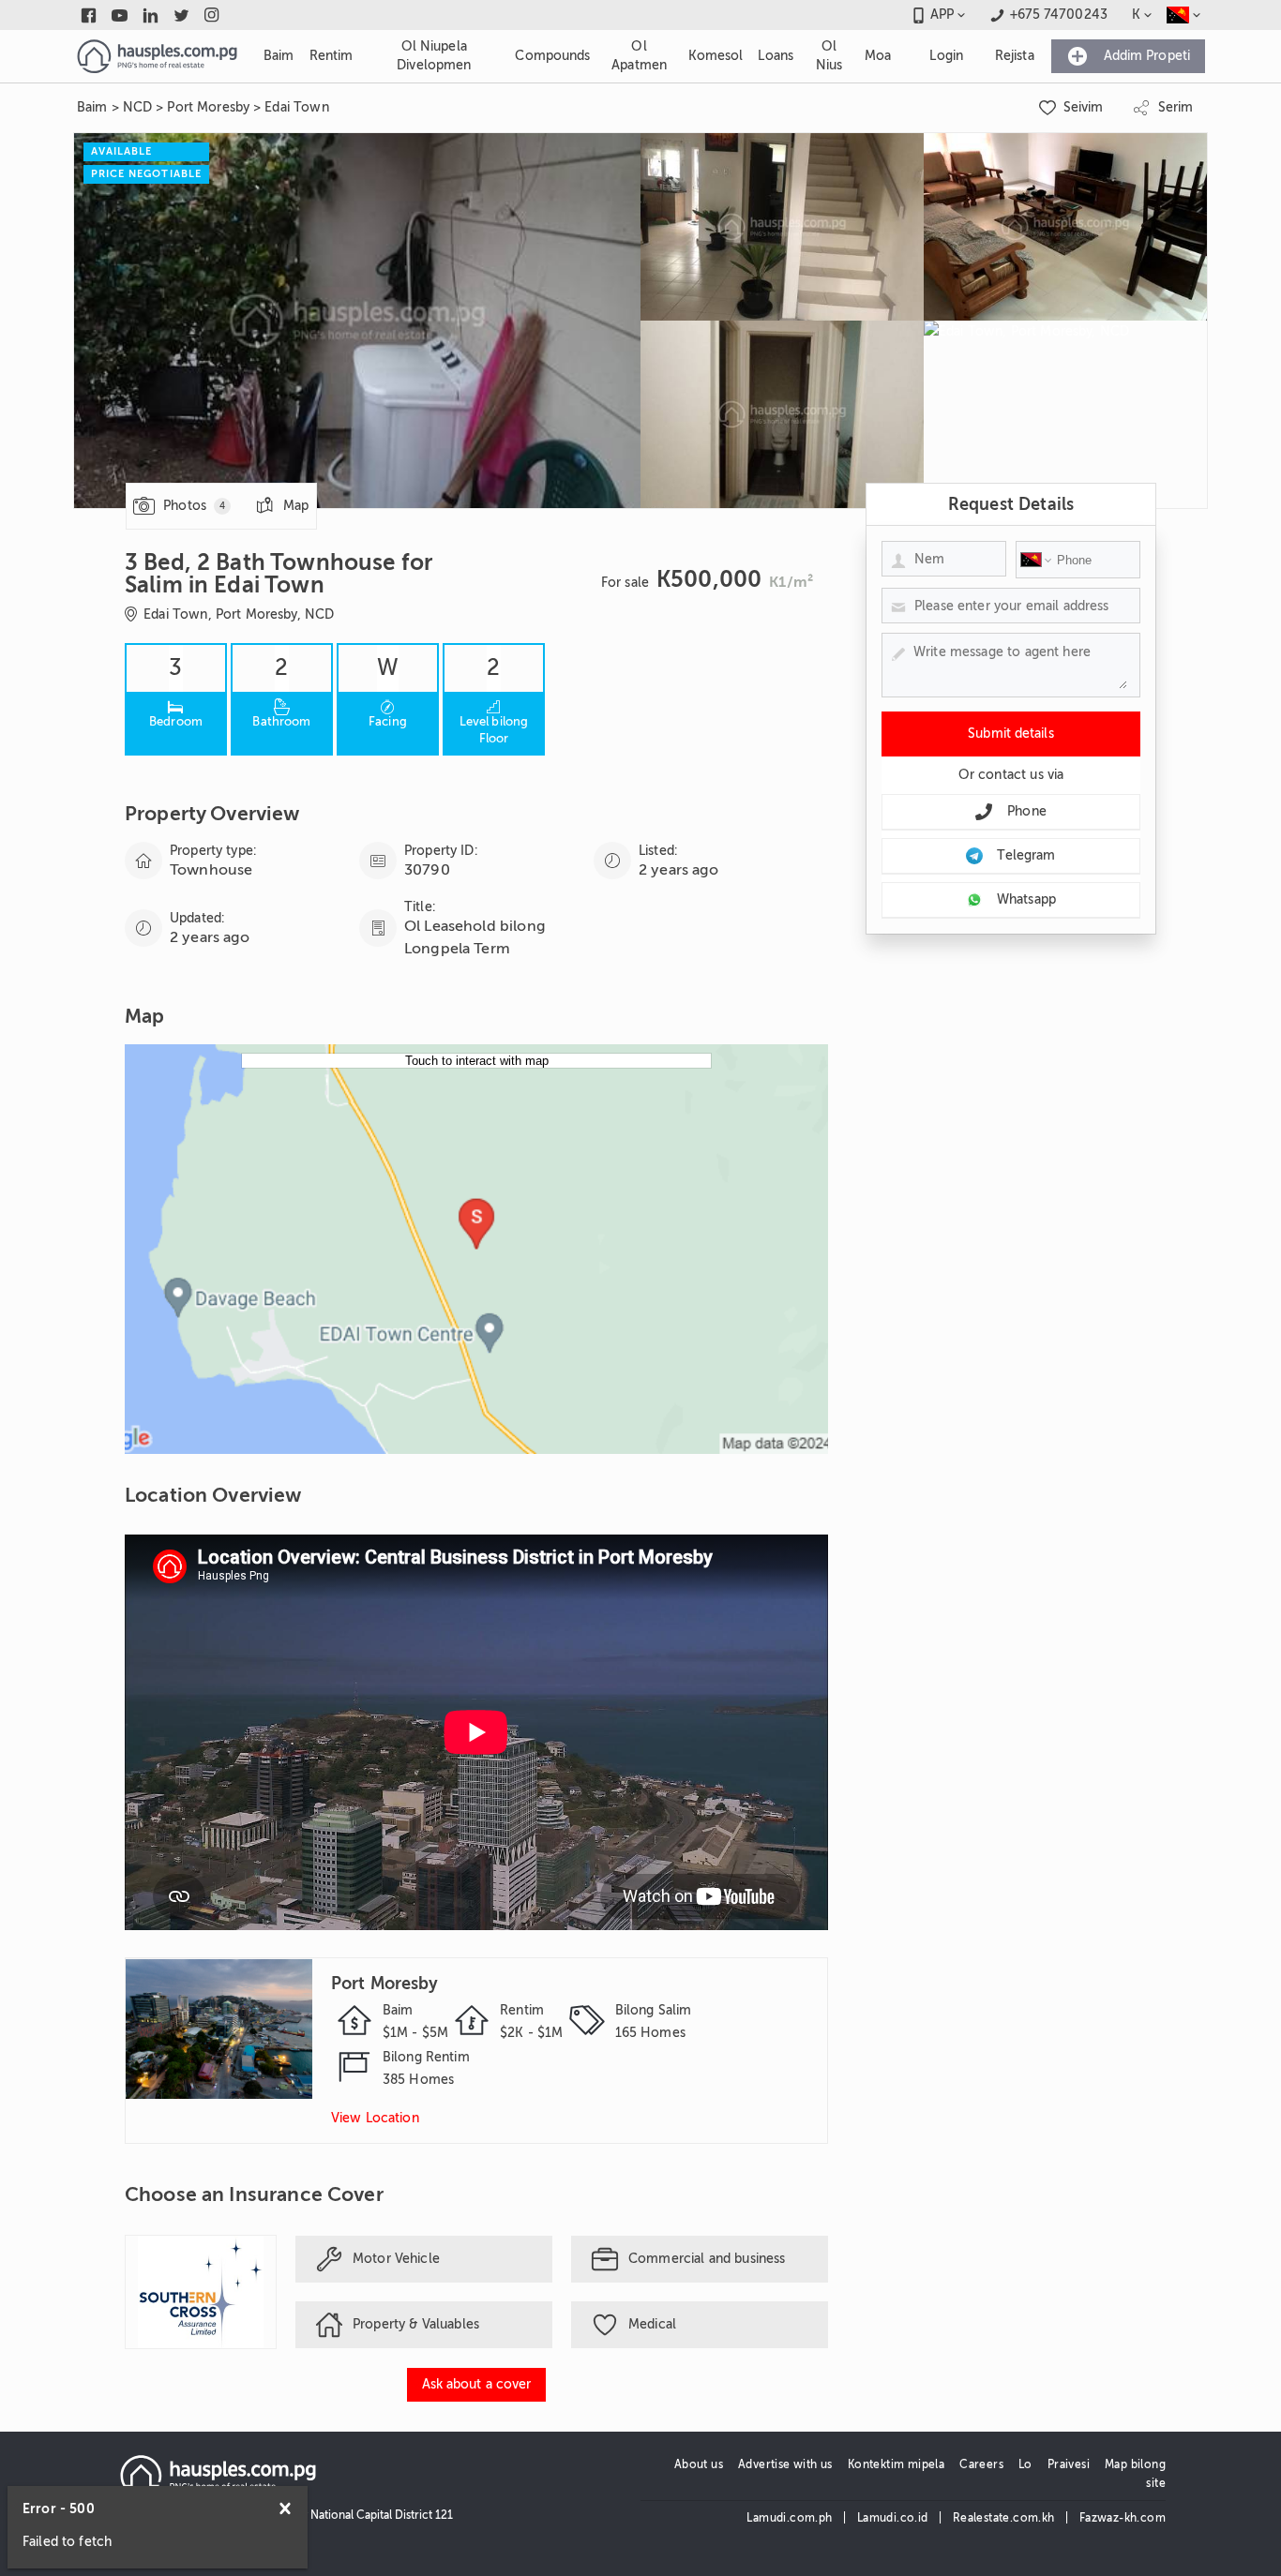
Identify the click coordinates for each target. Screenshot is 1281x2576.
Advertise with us (785, 2464)
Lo (1025, 2464)
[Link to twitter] (181, 15)
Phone (1027, 811)
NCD (137, 107)
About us (699, 2464)
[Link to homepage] (157, 56)
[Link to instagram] (212, 15)
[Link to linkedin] (151, 15)
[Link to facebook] (89, 15)
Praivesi (1069, 2464)
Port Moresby (208, 107)
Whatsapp (1026, 899)
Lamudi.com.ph (789, 2518)
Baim (92, 107)
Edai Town (296, 107)
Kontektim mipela (896, 2464)
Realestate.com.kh (1004, 2518)
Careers (981, 2464)
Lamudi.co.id (893, 2518)
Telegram (1026, 855)
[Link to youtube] (120, 15)
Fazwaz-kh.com (1123, 2518)
